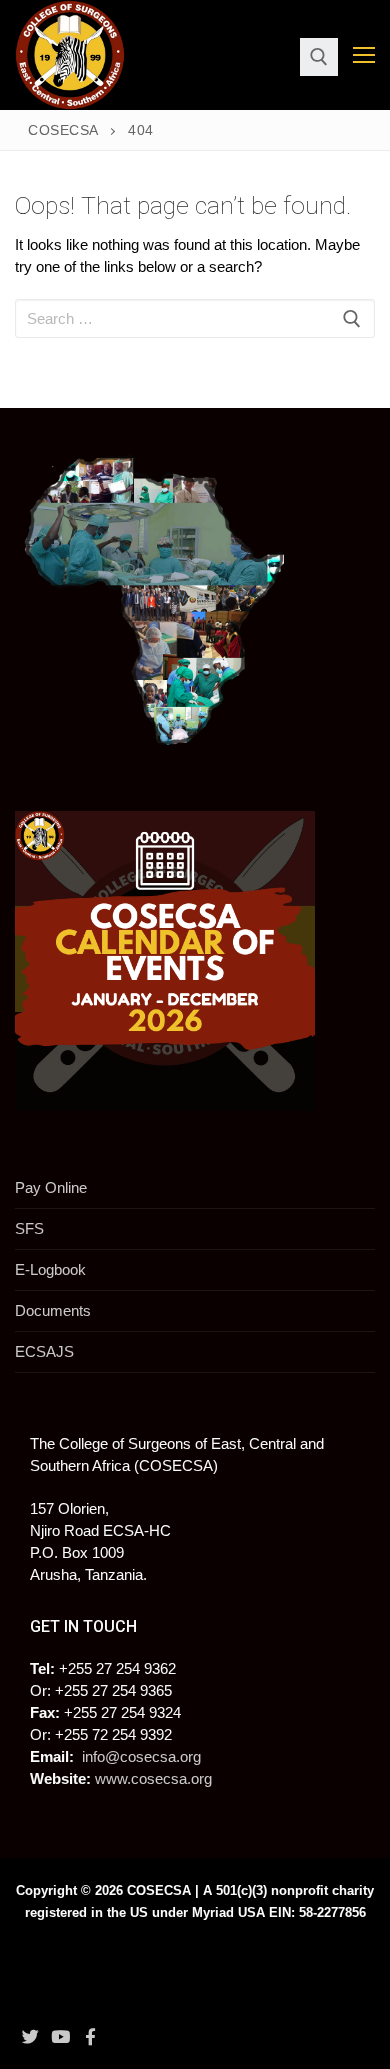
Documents (53, 1310)
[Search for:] (195, 318)
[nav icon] (364, 55)
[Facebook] (91, 2036)
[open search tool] (319, 57)
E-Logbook (50, 1269)
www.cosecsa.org (153, 1778)
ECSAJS (44, 1351)
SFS (29, 1228)
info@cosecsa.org (141, 1756)
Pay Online (51, 1187)
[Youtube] (60, 2036)
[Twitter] (30, 2036)
